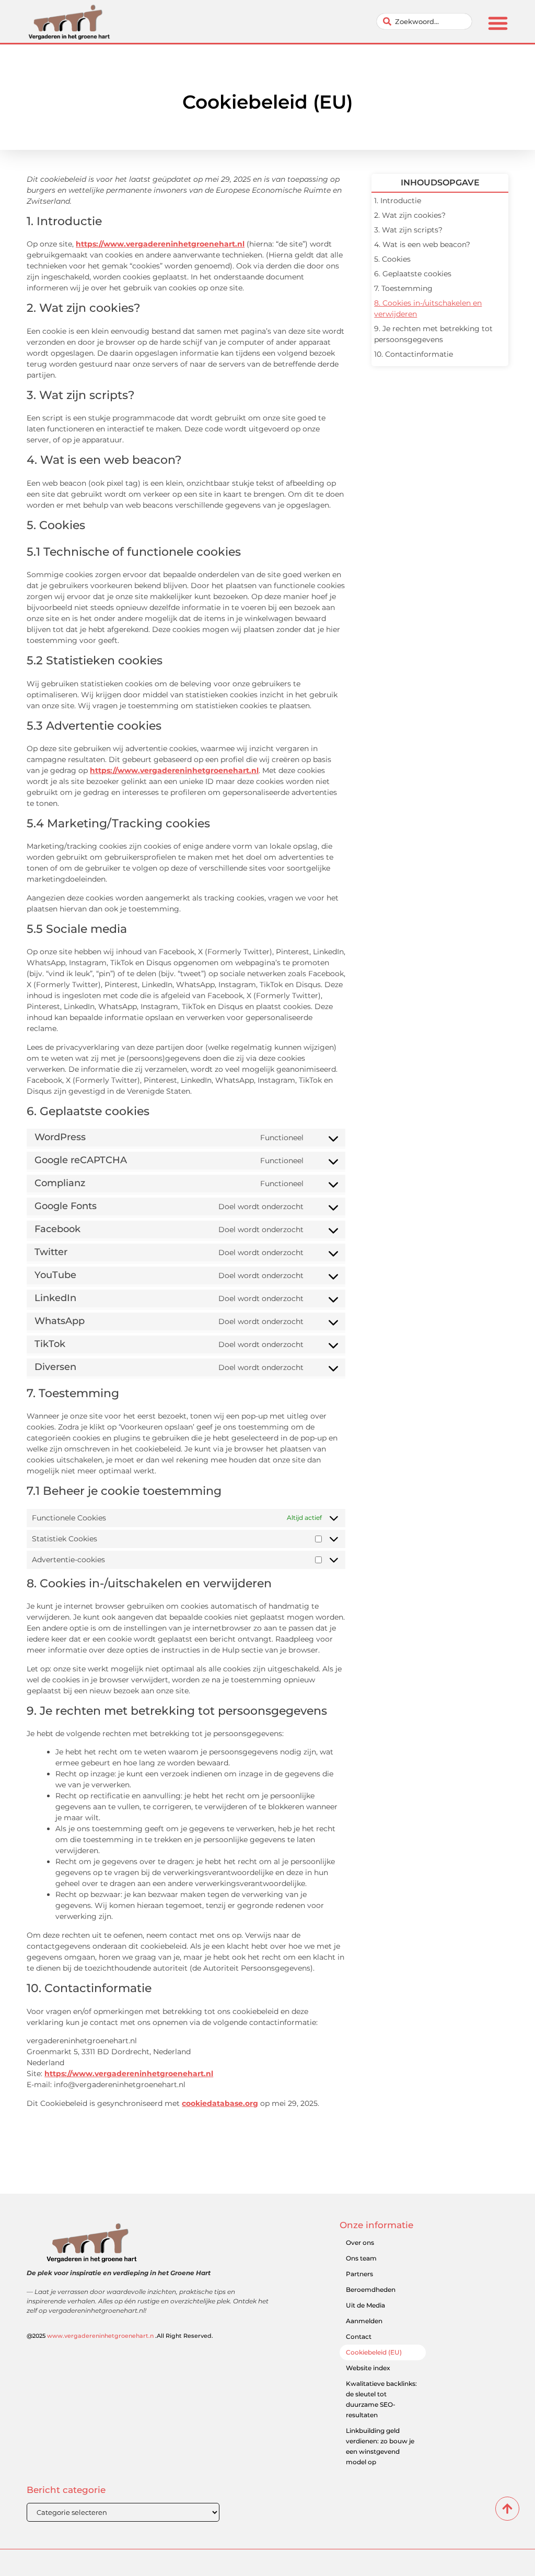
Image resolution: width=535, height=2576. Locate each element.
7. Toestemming (403, 288)
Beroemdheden (371, 2290)
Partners (359, 2274)
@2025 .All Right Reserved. (120, 2336)
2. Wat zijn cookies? (410, 215)
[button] (498, 23)
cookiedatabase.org (220, 2103)
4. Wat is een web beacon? (422, 244)
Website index (368, 2368)
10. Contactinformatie (414, 354)
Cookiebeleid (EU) (374, 2352)
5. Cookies (392, 259)
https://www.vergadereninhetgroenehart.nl (160, 244)
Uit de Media (365, 2305)
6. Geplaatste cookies (413, 274)
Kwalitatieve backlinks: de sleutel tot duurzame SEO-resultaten (381, 2399)
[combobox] (424, 21)
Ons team (361, 2258)
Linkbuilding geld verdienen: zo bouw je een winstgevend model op (380, 2446)
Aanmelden (364, 2321)
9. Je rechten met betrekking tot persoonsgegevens (433, 334)
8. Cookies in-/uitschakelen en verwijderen (428, 308)
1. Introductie (398, 201)
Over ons (360, 2243)
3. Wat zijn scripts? (408, 230)
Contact (359, 2337)
